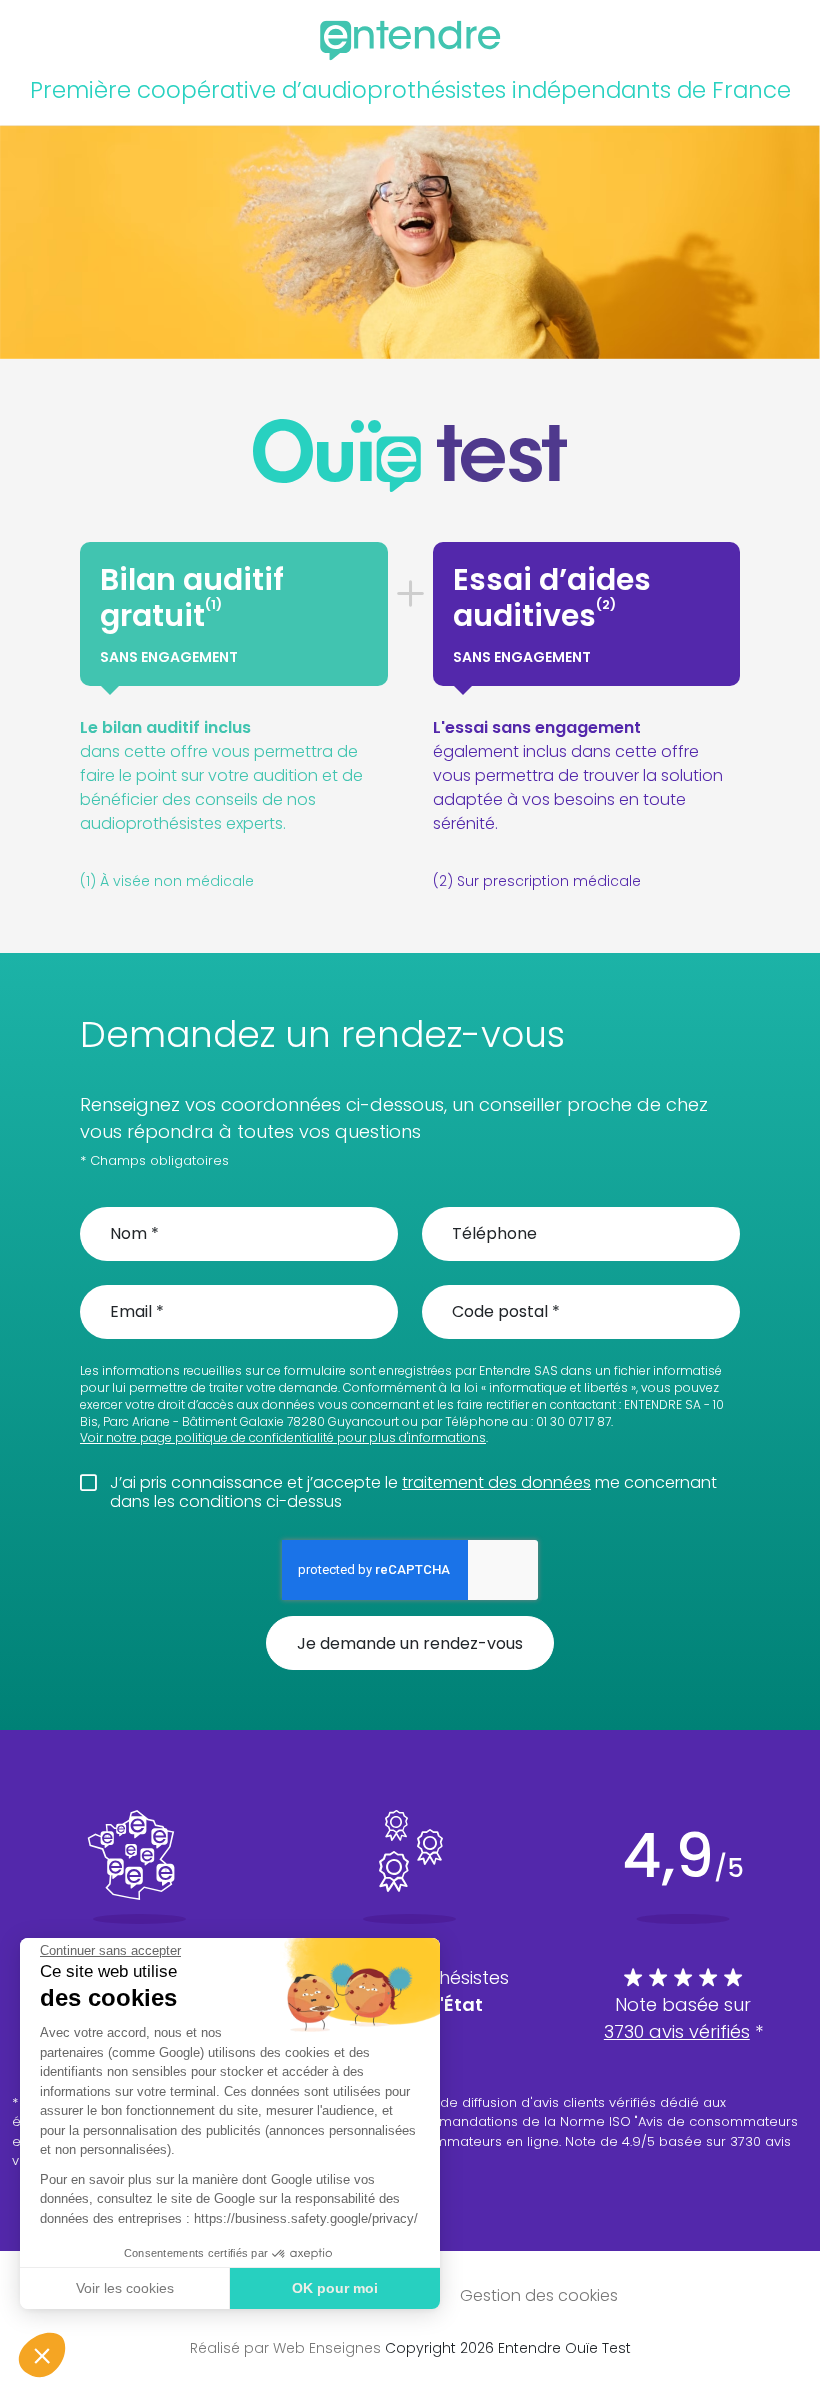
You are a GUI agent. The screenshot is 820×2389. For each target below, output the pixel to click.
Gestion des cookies (539, 2295)
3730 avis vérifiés (677, 2031)
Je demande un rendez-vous (410, 1643)
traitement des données (496, 1482)
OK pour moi (335, 2288)
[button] (42, 2355)
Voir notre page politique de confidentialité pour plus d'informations (283, 1438)
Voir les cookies (125, 2288)
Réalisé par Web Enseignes (285, 2348)
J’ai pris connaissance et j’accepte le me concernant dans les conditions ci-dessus (413, 1492)
